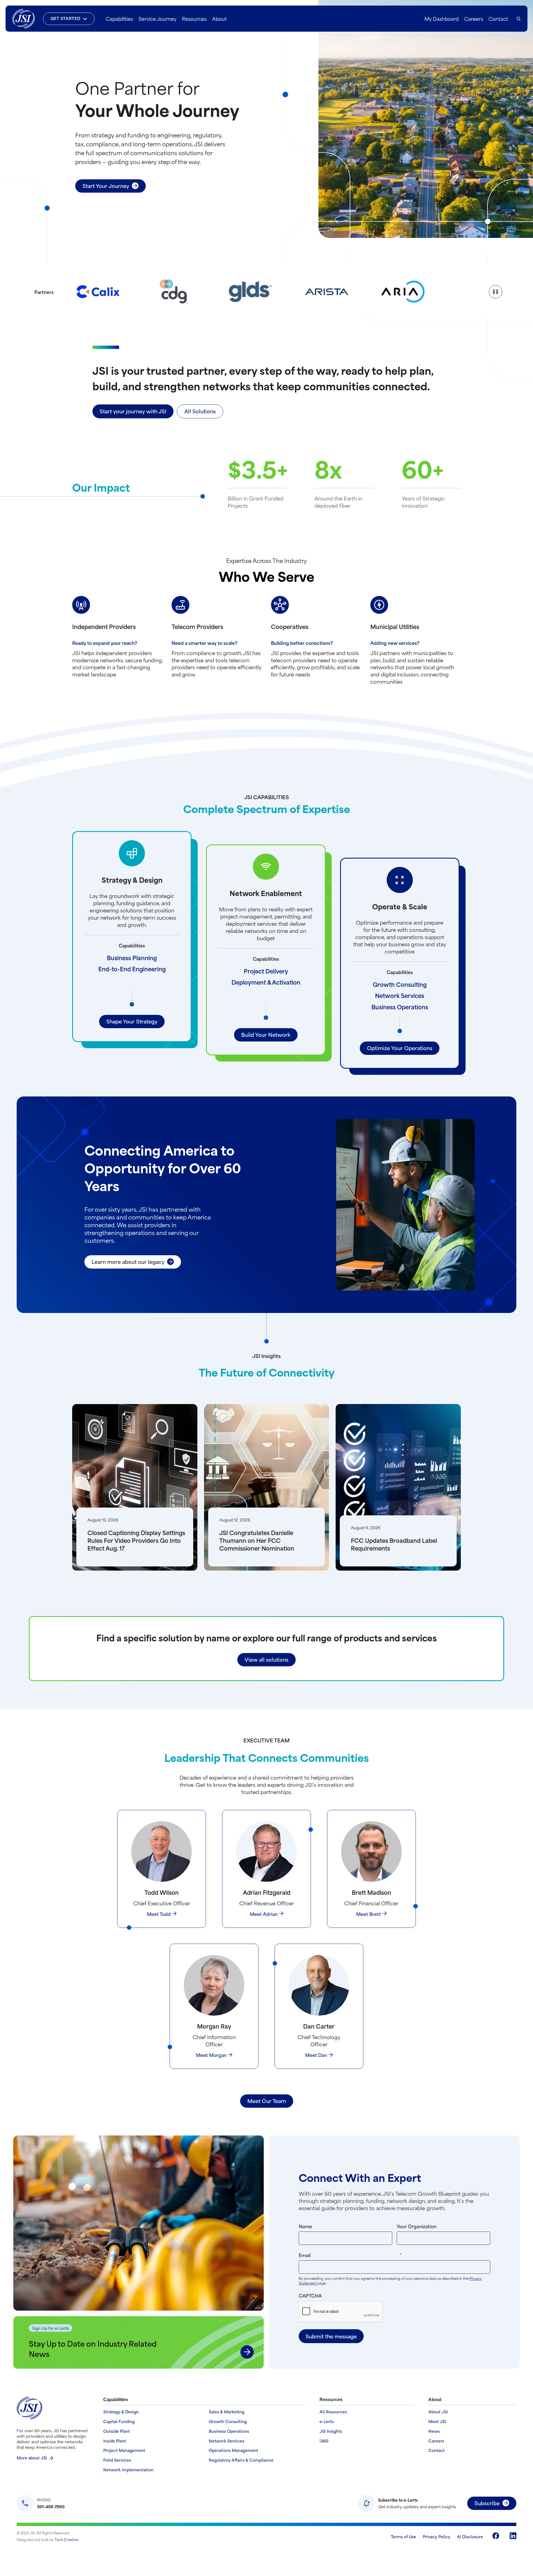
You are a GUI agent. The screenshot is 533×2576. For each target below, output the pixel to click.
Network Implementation (128, 2470)
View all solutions (266, 1659)
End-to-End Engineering (132, 969)
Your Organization (417, 2226)
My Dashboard (442, 19)
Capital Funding (119, 2422)
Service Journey (157, 19)
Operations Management (233, 2450)
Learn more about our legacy (128, 1261)
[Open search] (519, 19)
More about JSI (32, 2458)
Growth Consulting (400, 984)
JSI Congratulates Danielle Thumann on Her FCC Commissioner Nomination (257, 1540)
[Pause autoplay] (496, 292)
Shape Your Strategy (132, 1021)
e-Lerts (327, 2422)
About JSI (438, 2412)
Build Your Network (266, 1034)
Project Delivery (266, 971)
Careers (474, 19)
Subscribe (487, 2503)
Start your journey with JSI (133, 411)
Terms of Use (403, 2536)
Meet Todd (159, 1914)
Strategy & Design (121, 2412)
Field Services (117, 2460)
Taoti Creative (67, 2539)
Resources (194, 19)
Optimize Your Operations (400, 1048)
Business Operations (400, 1007)
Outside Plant (117, 2431)
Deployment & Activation (266, 982)
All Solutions (200, 411)
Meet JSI (437, 2422)
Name (305, 2226)
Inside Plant (115, 2441)
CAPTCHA (310, 2295)
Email (361, 2255)
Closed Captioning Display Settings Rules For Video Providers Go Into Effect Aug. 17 (136, 1540)
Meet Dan (316, 2055)
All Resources (333, 2412)
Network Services (400, 995)
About (219, 19)
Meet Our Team (267, 2101)
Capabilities (119, 19)
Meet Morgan (211, 2055)
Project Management (124, 2450)
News (434, 2431)
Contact (498, 19)
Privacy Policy (437, 2536)
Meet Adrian (264, 1914)
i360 (324, 2441)
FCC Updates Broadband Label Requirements (394, 1544)
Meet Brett (369, 1914)
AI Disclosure (470, 2536)
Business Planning (132, 958)
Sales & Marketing (227, 2412)
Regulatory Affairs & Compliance (241, 2460)
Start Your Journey (106, 186)
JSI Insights (331, 2431)
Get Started (66, 18)
